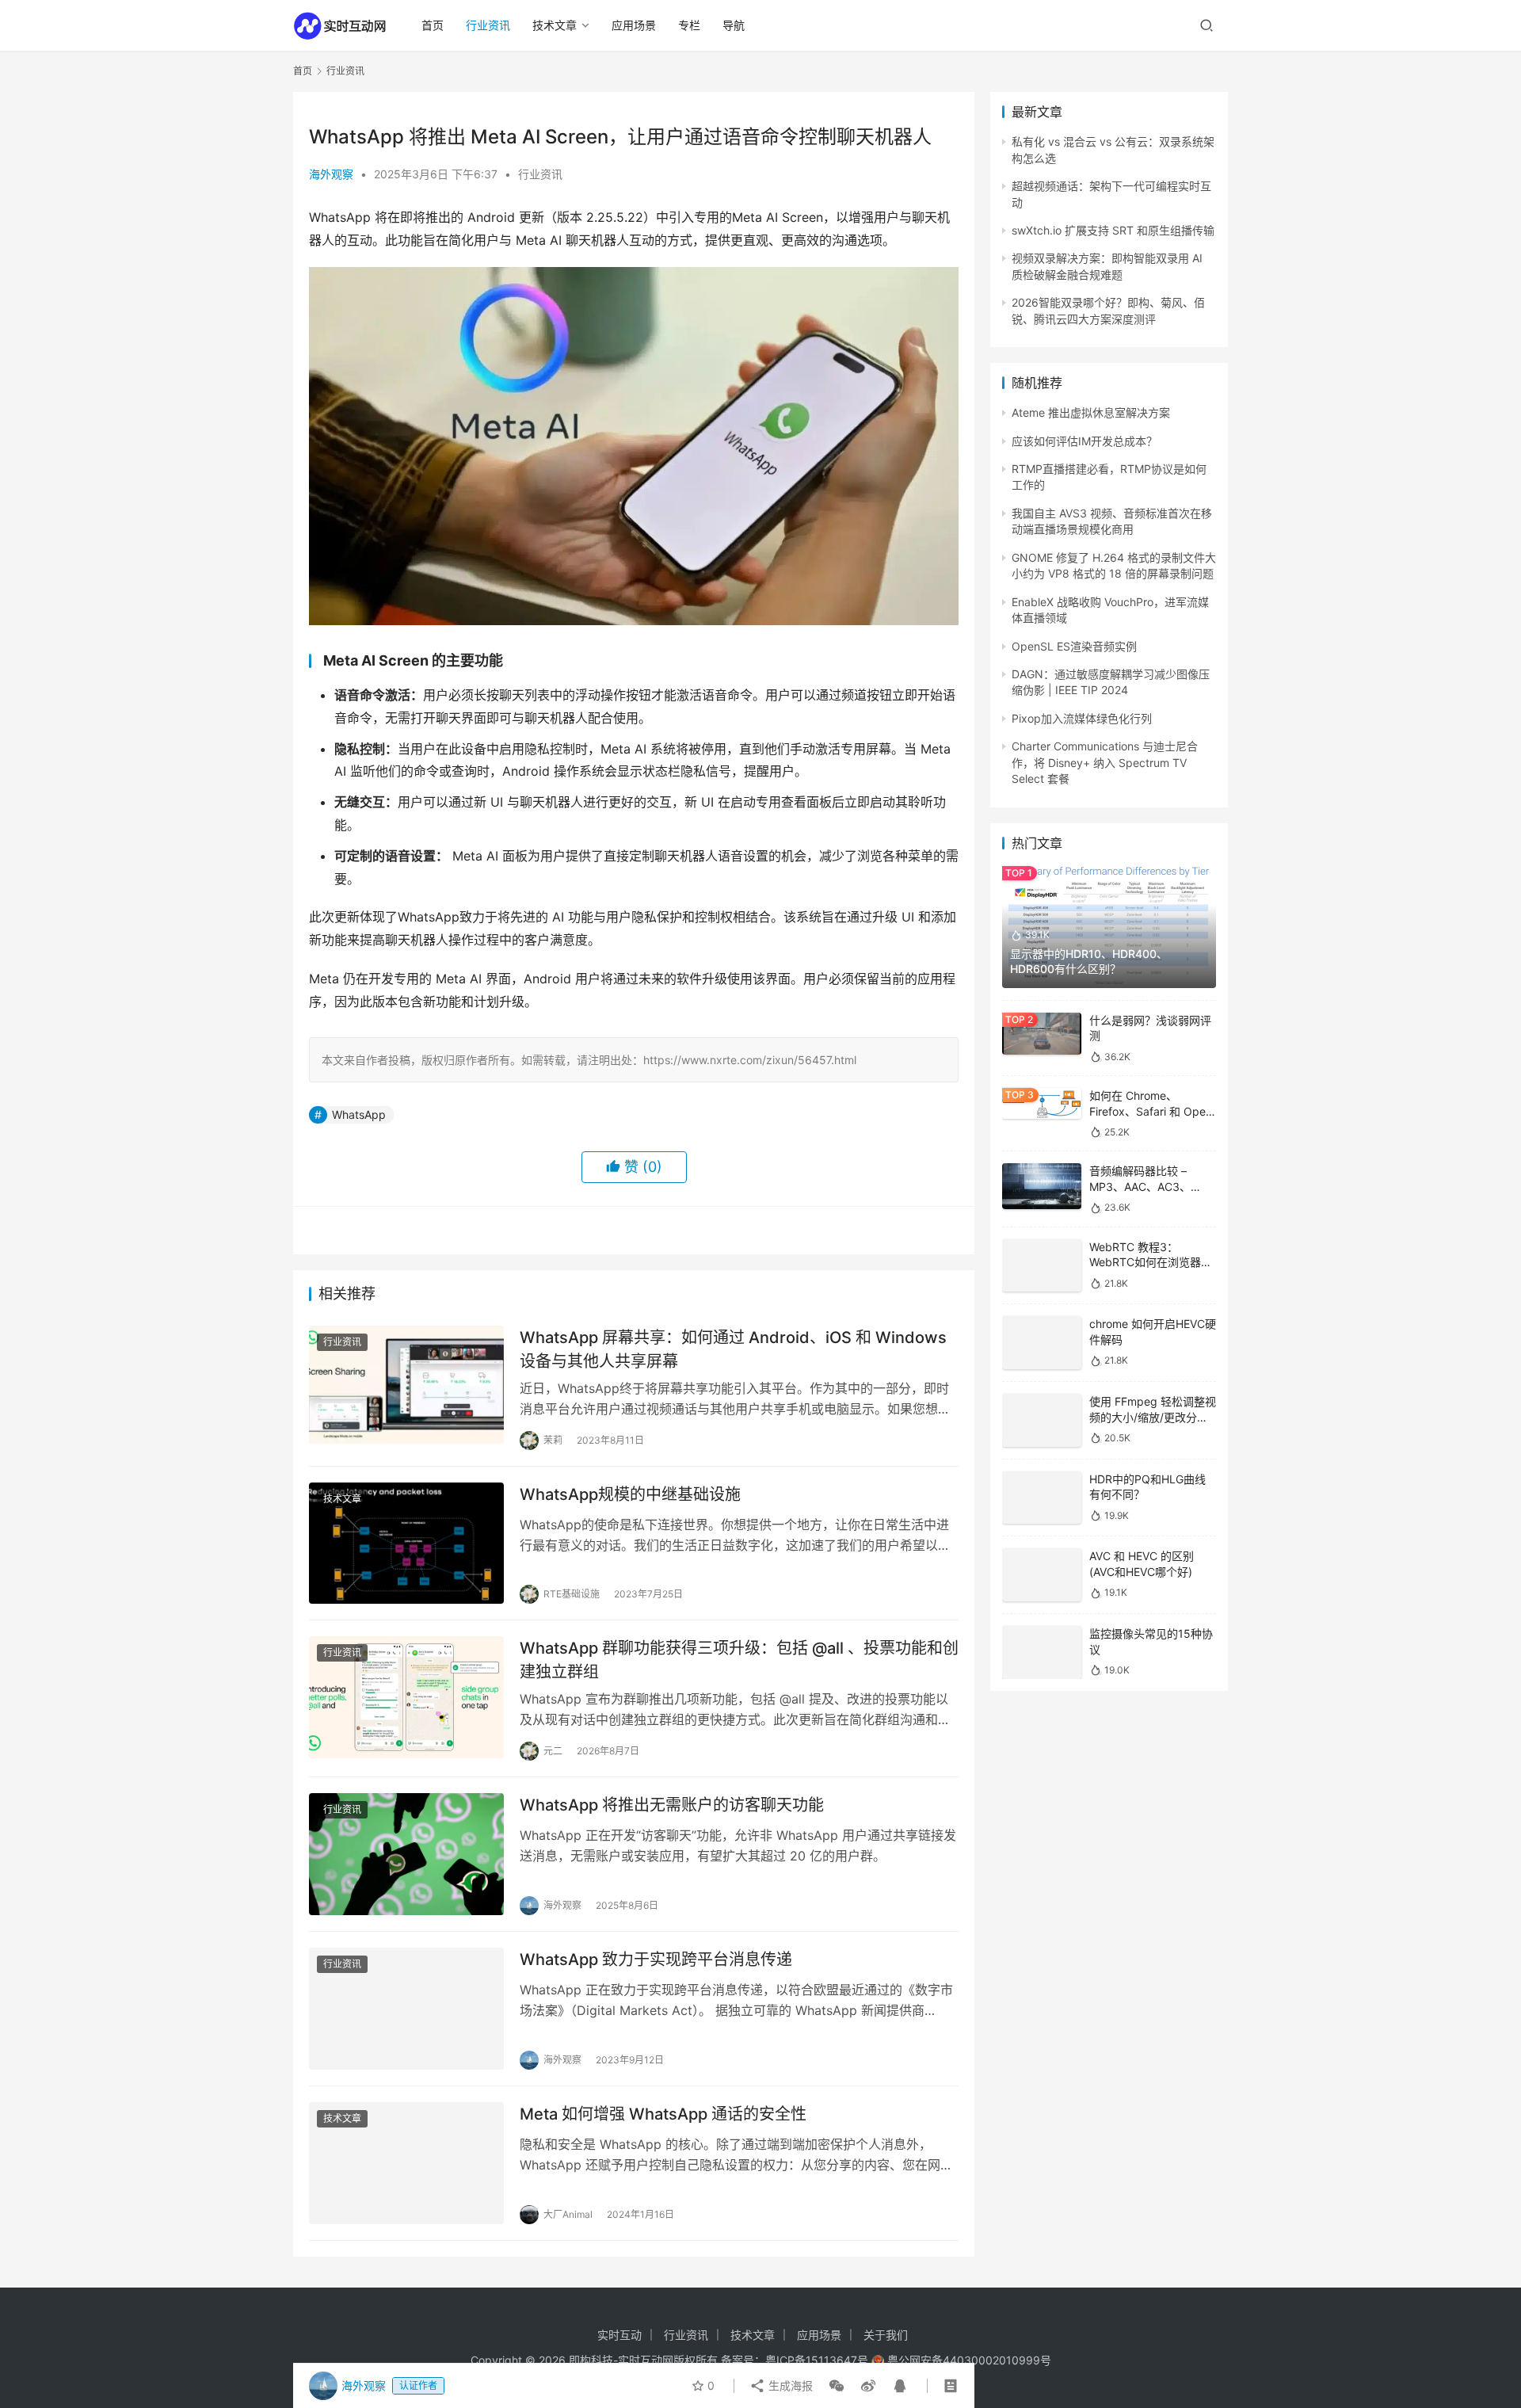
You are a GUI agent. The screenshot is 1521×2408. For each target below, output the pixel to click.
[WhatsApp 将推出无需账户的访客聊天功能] (406, 1854)
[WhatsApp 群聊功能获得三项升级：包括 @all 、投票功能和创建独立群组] (406, 1697)
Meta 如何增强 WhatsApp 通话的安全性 (663, 2114)
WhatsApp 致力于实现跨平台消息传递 (656, 1960)
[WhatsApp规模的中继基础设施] (406, 1544)
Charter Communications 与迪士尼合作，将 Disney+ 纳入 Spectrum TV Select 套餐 (1105, 762)
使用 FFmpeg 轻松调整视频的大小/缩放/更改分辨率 (1153, 1436)
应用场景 (634, 25)
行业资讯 (488, 25)
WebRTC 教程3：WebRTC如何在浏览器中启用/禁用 (1151, 1262)
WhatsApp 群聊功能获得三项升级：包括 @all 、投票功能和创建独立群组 (739, 1660)
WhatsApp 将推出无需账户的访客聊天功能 (672, 1805)
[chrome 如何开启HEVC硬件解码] (1042, 1351)
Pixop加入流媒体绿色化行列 (1082, 718)
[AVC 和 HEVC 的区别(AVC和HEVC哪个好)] (1042, 1618)
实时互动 (619, 2335)
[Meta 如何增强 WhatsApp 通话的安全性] (406, 2163)
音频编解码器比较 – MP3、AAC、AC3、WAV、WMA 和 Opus (1142, 1186)
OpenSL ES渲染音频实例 (1074, 646)
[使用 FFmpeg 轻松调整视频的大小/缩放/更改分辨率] (1042, 1438)
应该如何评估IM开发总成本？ (1085, 441)
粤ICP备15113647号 (817, 2360)
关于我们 (886, 2335)
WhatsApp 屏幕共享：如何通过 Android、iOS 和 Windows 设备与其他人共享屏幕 (733, 1349)
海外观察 (331, 174)
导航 (734, 25)
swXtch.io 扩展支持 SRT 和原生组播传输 (1113, 230)
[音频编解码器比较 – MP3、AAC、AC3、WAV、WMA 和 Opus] (1042, 1186)
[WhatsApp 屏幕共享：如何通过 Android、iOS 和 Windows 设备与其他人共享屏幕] (406, 1387)
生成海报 (789, 2385)
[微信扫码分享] (837, 2386)
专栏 (689, 25)
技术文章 (555, 25)
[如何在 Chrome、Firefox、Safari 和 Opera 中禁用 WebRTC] (1042, 1103)
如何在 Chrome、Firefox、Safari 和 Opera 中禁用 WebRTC (1153, 1111)
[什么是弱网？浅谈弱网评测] (1042, 1034)
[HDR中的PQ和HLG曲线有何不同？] (1042, 1528)
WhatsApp (359, 1114)
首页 (433, 25)
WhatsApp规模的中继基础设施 (630, 1494)
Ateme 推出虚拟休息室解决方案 (1091, 412)
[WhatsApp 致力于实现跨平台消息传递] (406, 2009)
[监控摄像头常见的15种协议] (1042, 1695)
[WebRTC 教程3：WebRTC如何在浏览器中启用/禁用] (1042, 1260)
